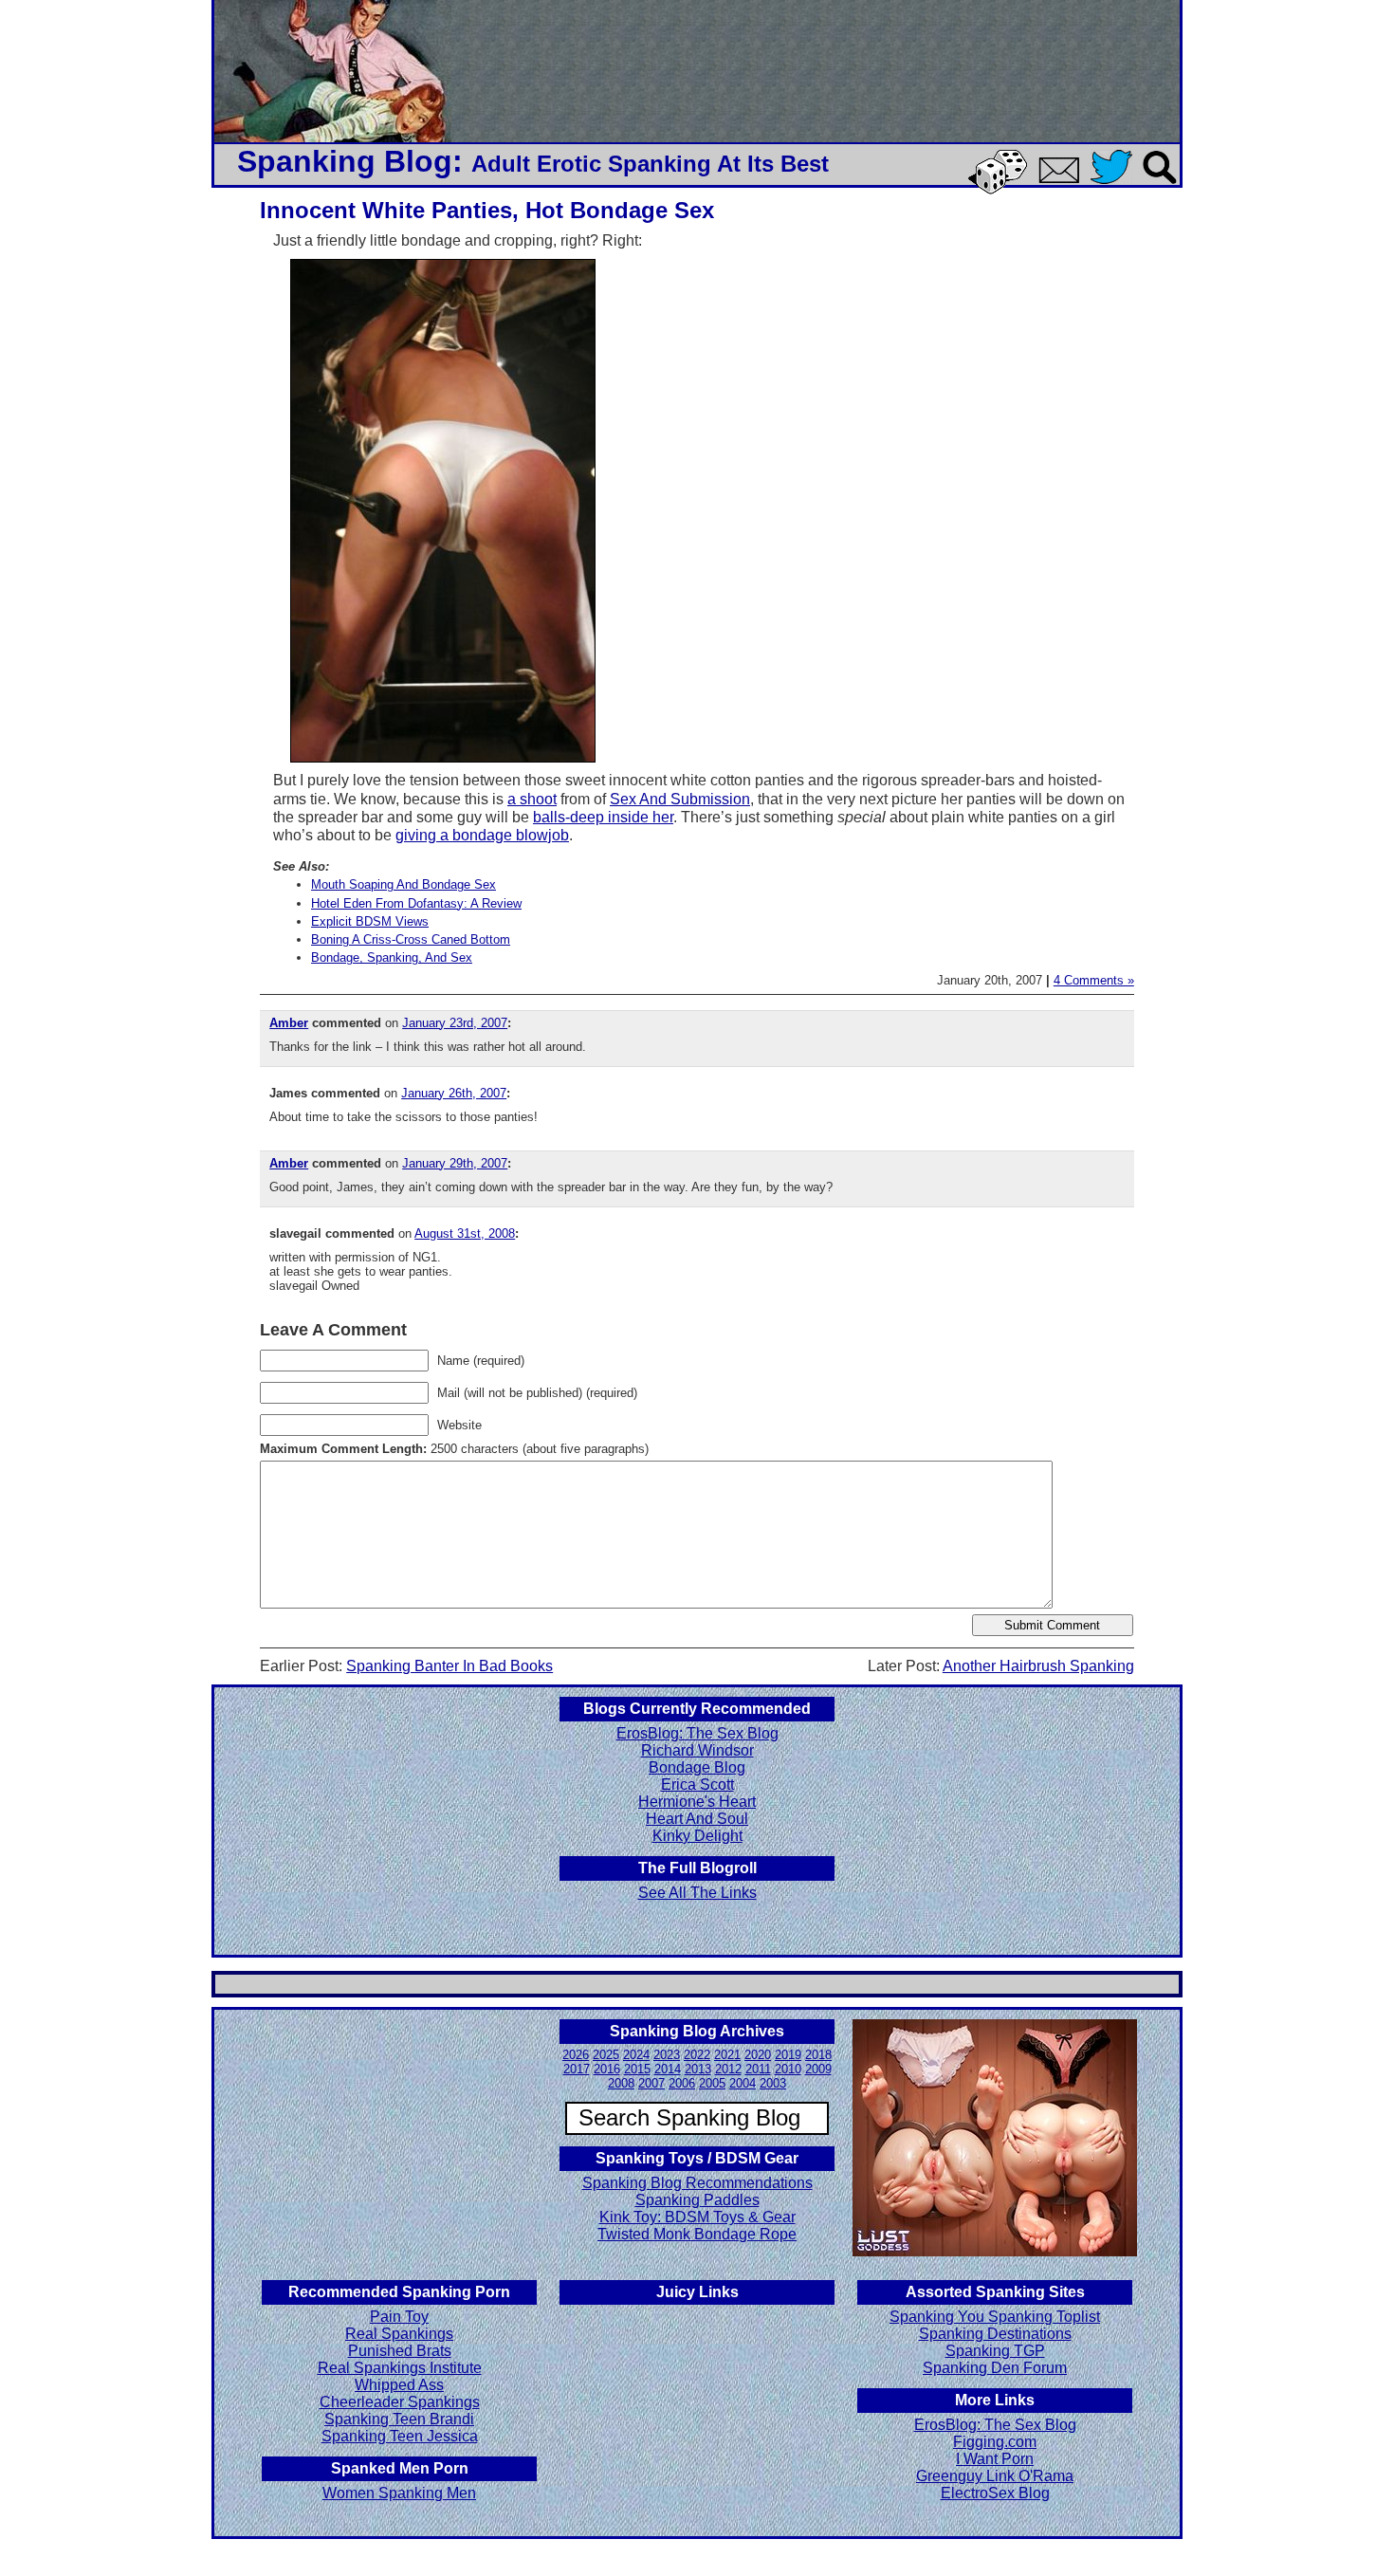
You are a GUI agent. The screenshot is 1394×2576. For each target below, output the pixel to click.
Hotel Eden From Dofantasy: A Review (416, 903)
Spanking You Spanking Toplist (995, 2317)
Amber (289, 1023)
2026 (576, 2055)
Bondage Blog (697, 1767)
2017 (577, 2069)
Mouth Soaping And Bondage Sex (404, 884)
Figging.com (995, 2442)
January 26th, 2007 (454, 1093)
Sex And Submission (680, 799)
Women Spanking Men (399, 2493)
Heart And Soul (697, 1819)
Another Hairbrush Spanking (1038, 1666)
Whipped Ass (399, 2385)
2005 (712, 2083)
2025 (606, 2055)
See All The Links (697, 1893)
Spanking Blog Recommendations (697, 2183)
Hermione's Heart (697, 1802)
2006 (682, 2083)
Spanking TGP (995, 2351)
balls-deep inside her (603, 817)
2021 (727, 2055)
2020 (758, 2055)
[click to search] (1161, 185)
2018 (818, 2055)
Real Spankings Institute (400, 2368)
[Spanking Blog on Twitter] (1116, 185)
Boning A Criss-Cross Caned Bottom (411, 939)
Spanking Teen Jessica (400, 2436)
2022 (697, 2055)
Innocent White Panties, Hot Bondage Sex (487, 210)
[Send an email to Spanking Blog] (1063, 180)
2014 (668, 2069)
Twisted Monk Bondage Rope (697, 2234)
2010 (788, 2069)
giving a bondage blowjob (482, 835)
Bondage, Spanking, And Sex (392, 957)
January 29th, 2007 (455, 1163)
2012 (728, 2069)
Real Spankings (399, 2334)
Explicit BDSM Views (370, 921)
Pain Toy (399, 2317)
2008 (621, 2083)
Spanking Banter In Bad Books (449, 1666)
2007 (651, 2083)
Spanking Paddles (697, 2200)
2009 (818, 2069)
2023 (667, 2055)
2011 (758, 2069)
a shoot (532, 799)
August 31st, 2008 (465, 1233)
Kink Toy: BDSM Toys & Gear (697, 2217)
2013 (698, 2069)
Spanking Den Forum (995, 2368)
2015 (637, 2069)
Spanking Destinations (995, 2334)
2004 (743, 2083)
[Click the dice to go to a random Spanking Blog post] (1001, 190)
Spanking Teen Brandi (399, 2419)
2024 (636, 2055)
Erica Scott (697, 1785)
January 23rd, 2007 (455, 1023)
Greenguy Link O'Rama (995, 2476)
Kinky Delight (697, 1836)
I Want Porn (995, 2459)
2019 (788, 2055)
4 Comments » (1094, 980)
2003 (773, 2083)
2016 (607, 2069)
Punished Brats (400, 2351)
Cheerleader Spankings (400, 2402)
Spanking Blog (345, 161)
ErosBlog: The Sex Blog (697, 1733)
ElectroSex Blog (995, 2493)
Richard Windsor (697, 1750)
